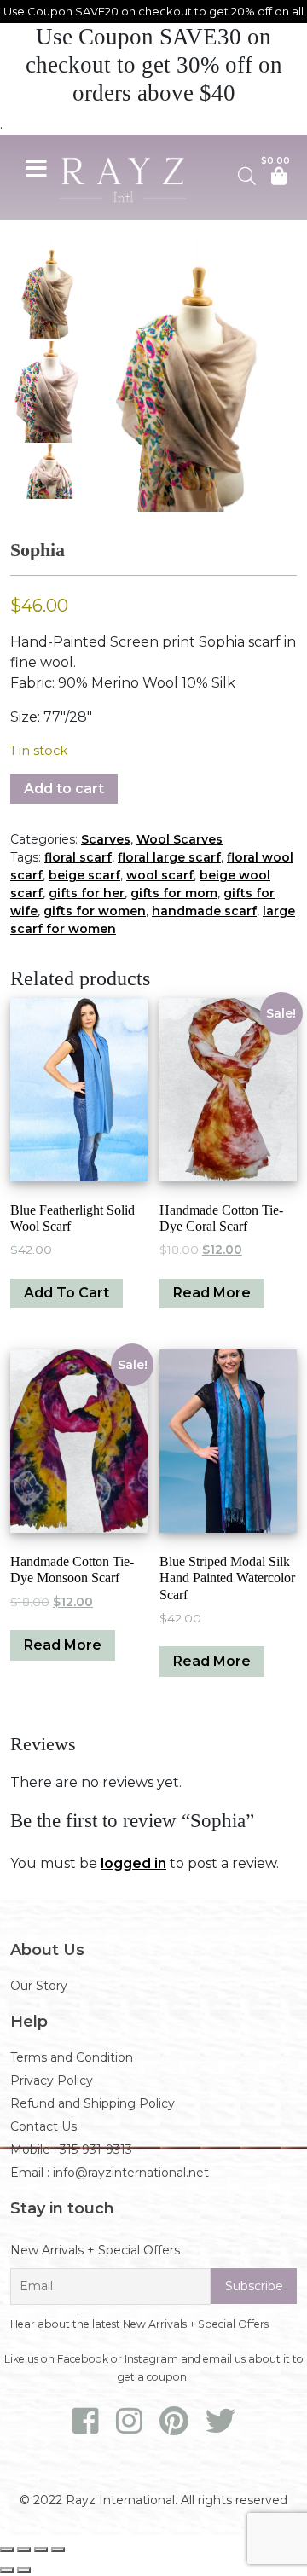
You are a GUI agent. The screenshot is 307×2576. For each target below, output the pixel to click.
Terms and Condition (72, 2057)
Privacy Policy (52, 2080)
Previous (107, 374)
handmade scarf (204, 911)
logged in (133, 1863)
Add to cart (64, 789)
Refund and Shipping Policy (93, 2103)
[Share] (41, 2550)
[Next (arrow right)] (24, 2570)
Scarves (106, 839)
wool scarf (160, 875)
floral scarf (78, 857)
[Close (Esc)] (58, 2550)
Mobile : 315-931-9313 (71, 2150)
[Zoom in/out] (7, 2550)
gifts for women (95, 911)
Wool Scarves (180, 839)
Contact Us (43, 2126)
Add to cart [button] (67, 1293)
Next (280, 374)
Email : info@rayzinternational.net (110, 2173)
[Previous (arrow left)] (7, 2570)
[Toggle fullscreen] (24, 2550)
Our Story (39, 1986)
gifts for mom (174, 893)
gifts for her (87, 893)
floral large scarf (169, 857)
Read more (212, 1293)
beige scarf (84, 875)
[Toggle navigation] (36, 166)
